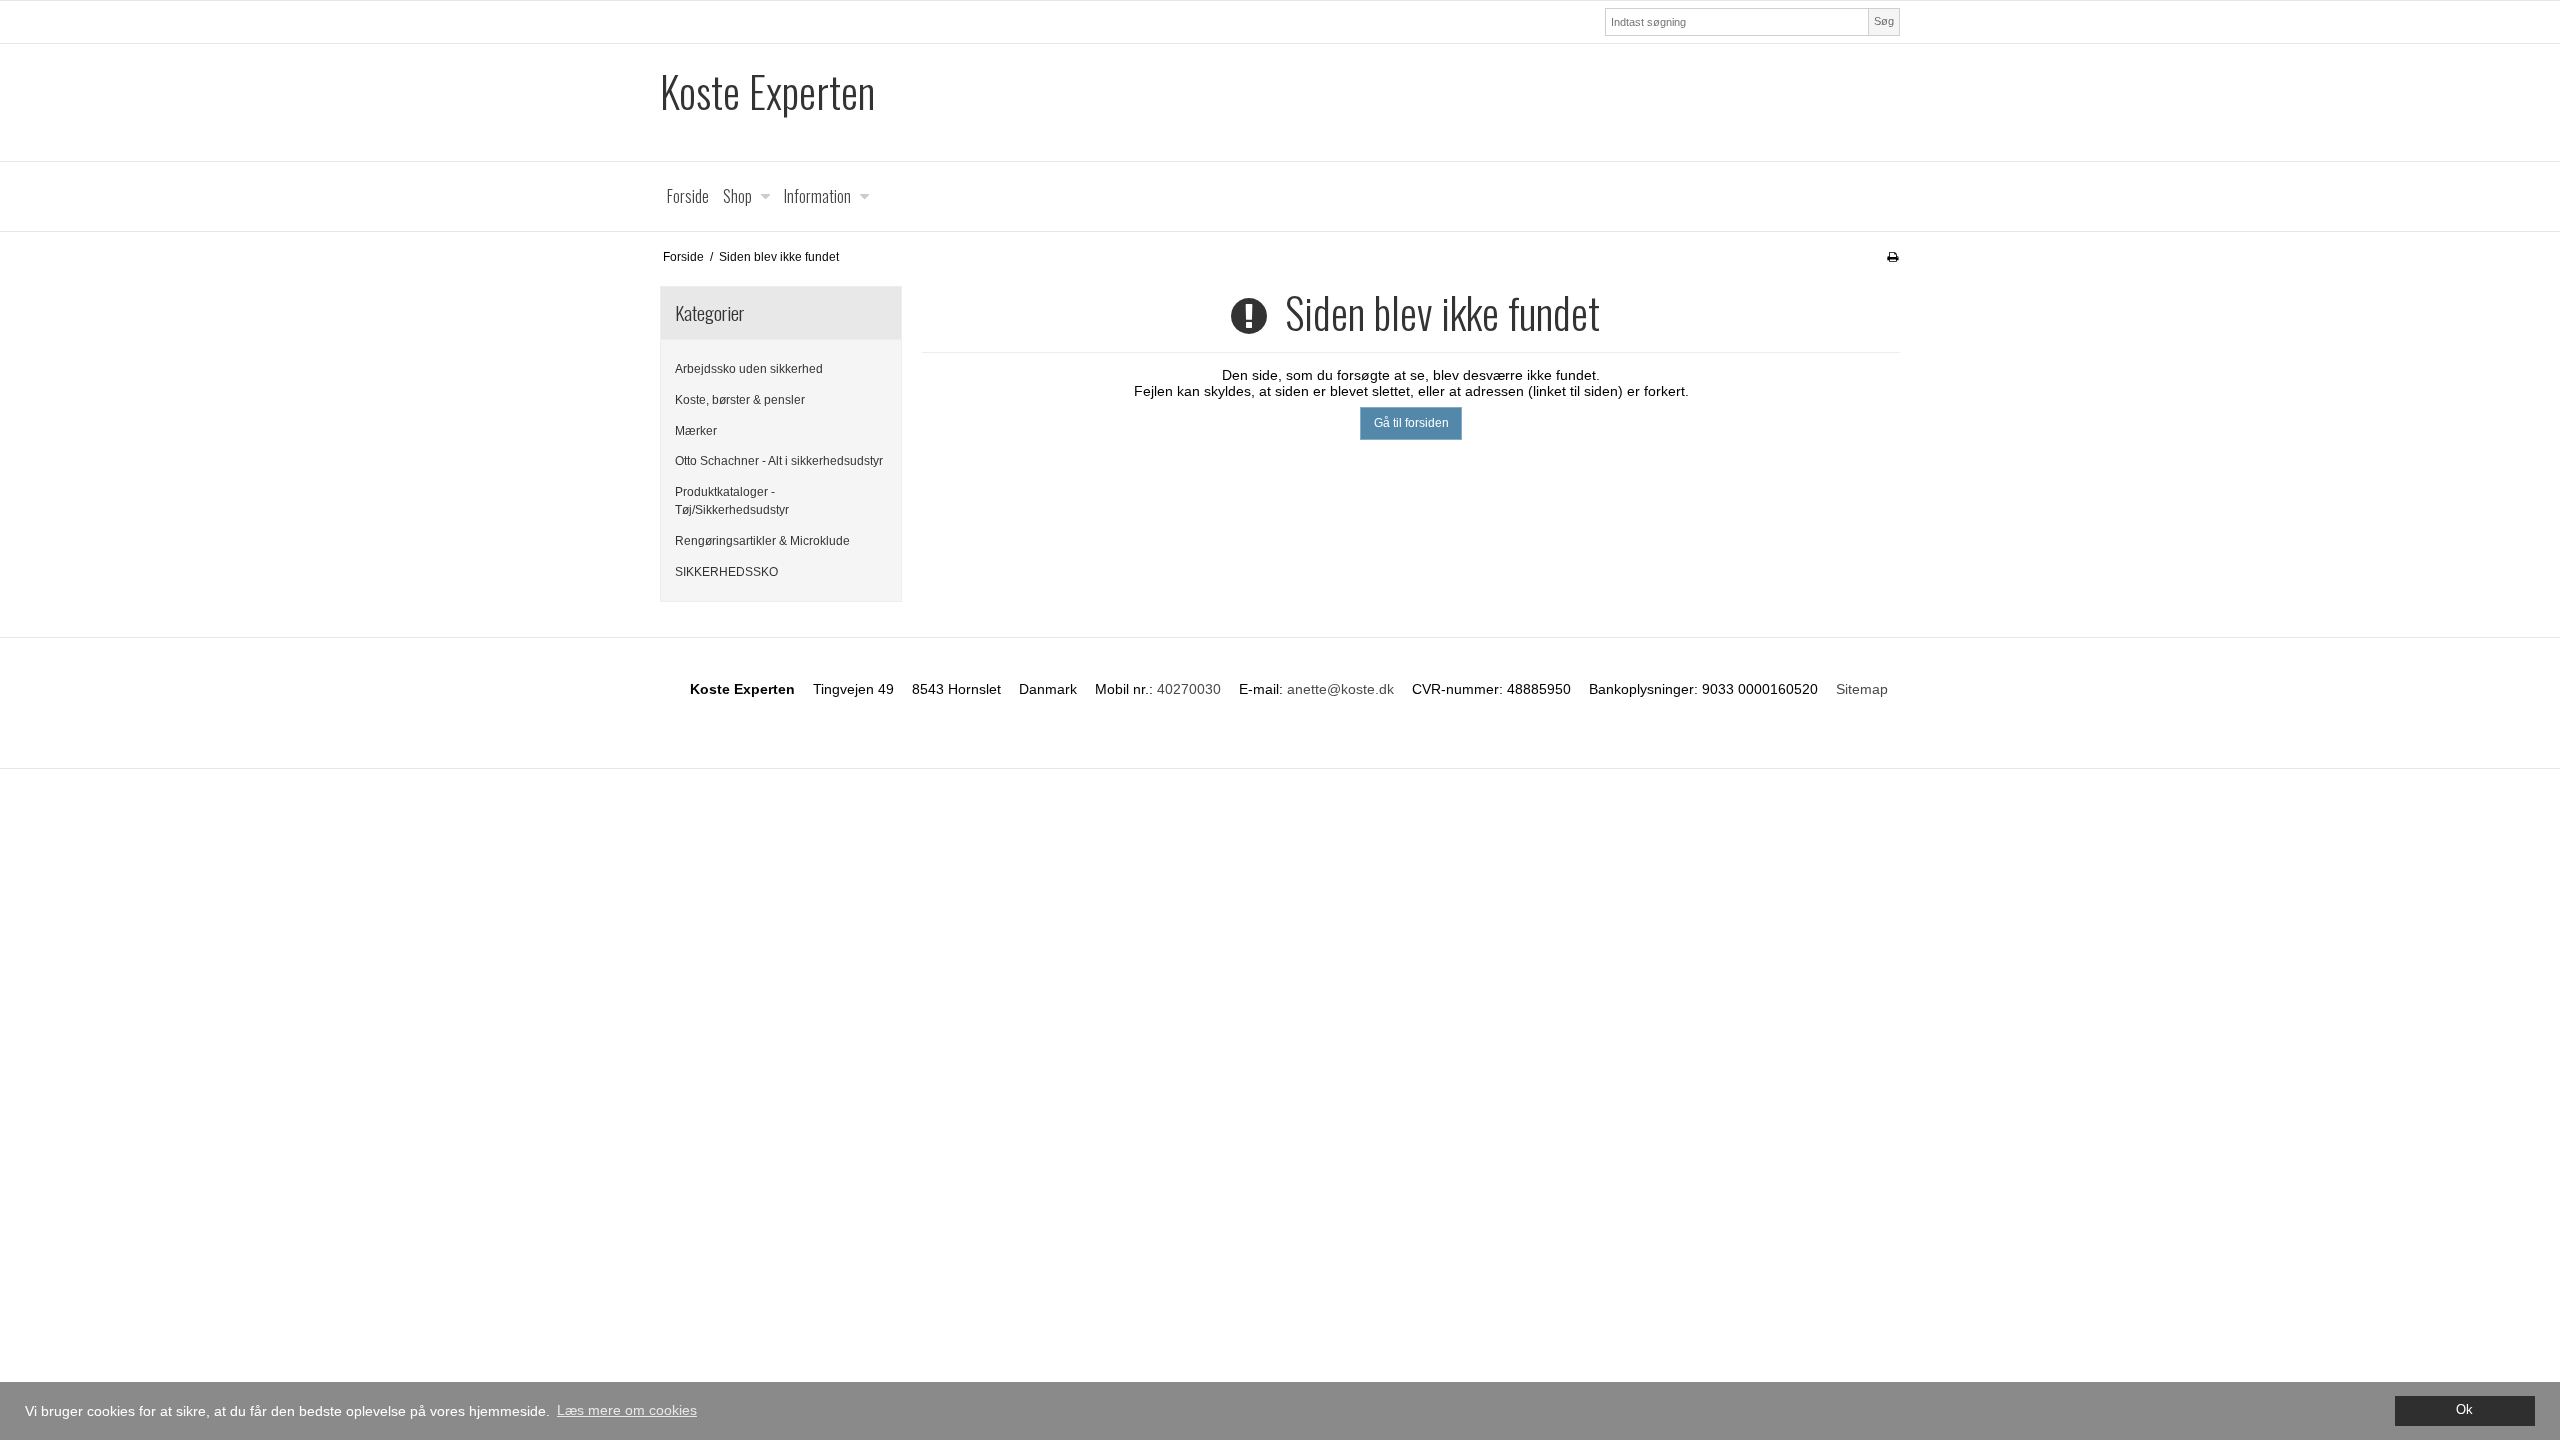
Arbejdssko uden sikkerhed (749, 369)
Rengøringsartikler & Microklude (762, 541)
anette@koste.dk (1340, 689)
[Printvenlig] (1892, 257)
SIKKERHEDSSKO (726, 572)
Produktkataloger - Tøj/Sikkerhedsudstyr (732, 501)
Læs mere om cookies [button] (627, 1410)
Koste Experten (767, 91)
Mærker (696, 431)
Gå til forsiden (1411, 423)
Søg (1884, 21)
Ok (2464, 1410)
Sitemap (1862, 689)
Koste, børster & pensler (740, 400)
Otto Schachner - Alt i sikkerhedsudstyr (779, 461)
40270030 (1189, 689)
